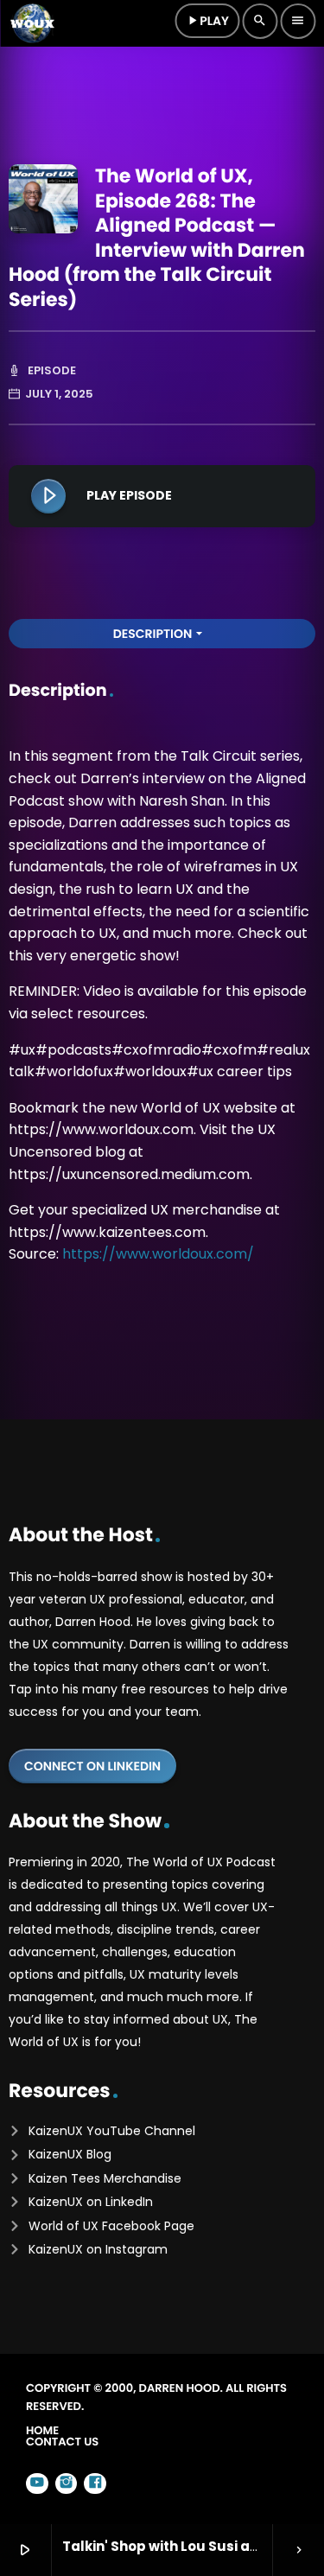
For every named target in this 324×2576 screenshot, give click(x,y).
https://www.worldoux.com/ (158, 1254)
